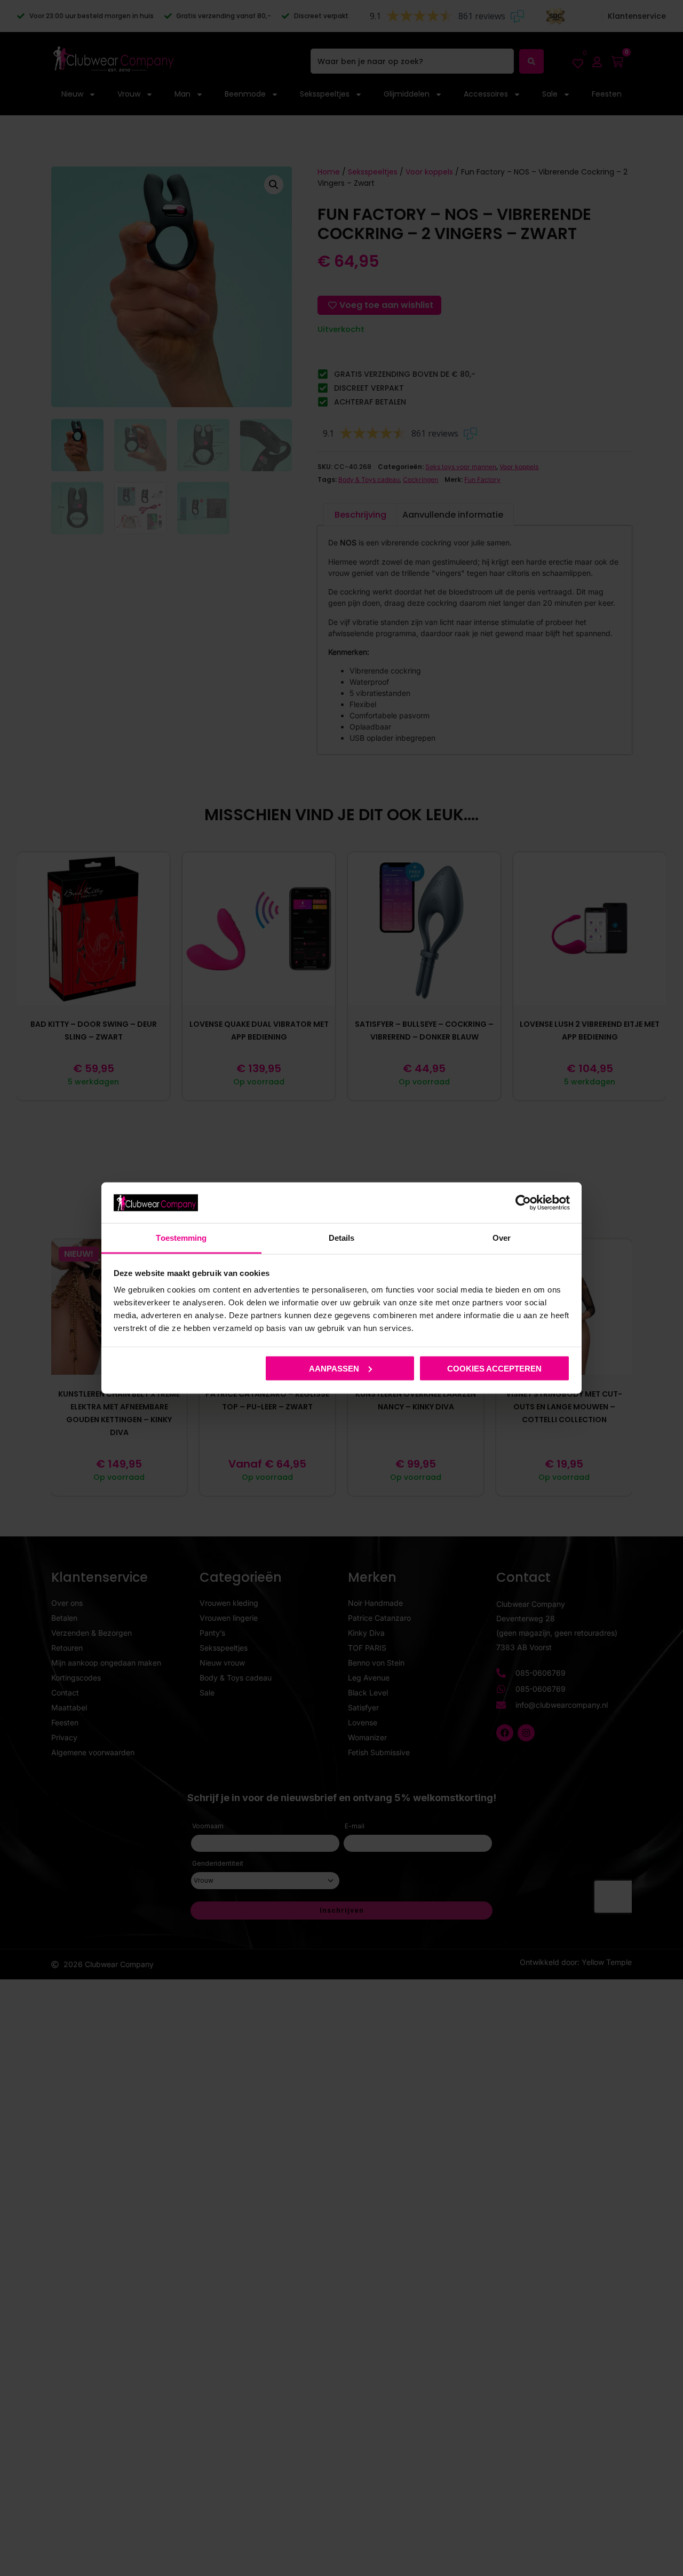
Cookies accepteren (494, 1368)
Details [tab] (342, 1238)
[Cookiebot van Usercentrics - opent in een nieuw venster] (523, 1202)
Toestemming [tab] (181, 1238)
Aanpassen (334, 1368)
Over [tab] (502, 1238)
